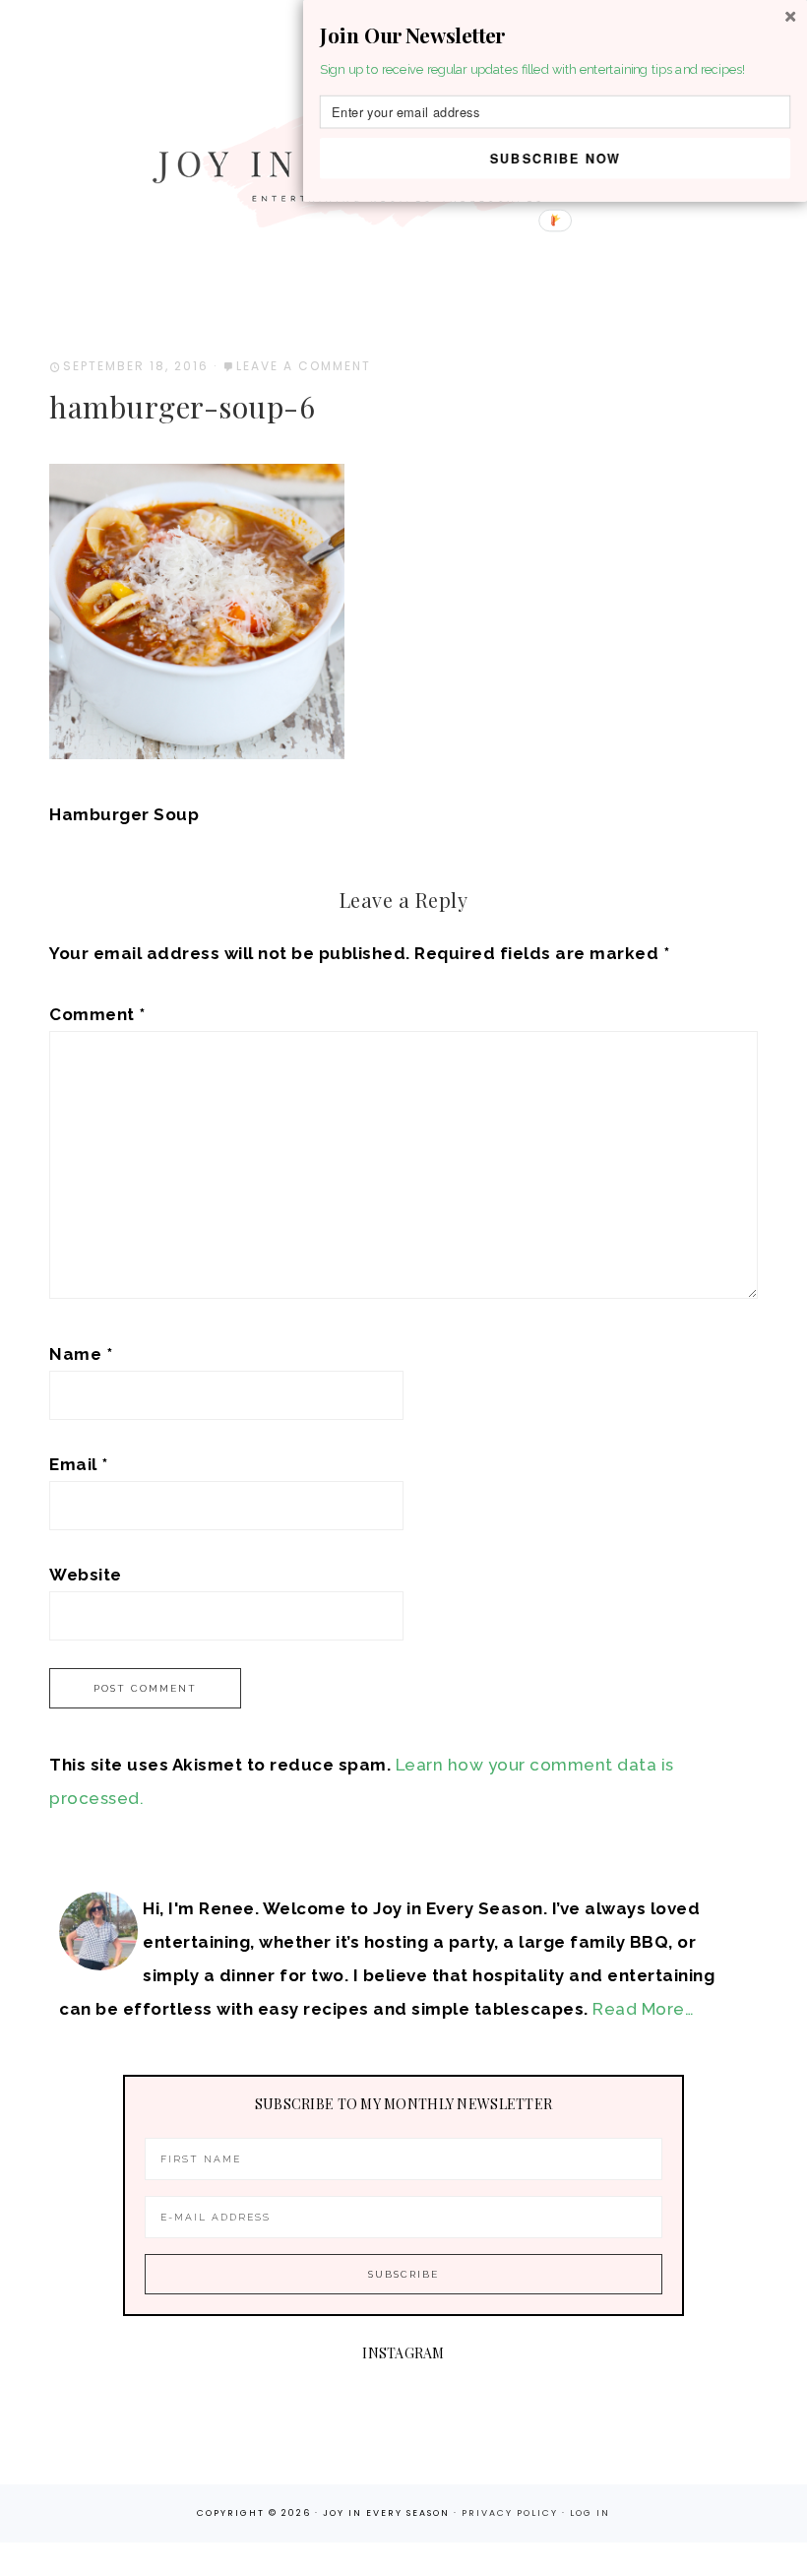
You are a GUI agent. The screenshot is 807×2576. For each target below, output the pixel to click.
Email (79, 1464)
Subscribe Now (556, 158)
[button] (555, 35)
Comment (97, 1014)
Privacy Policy (512, 2513)
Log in (590, 2513)
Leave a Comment (304, 366)
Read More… (643, 2009)
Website (86, 1575)
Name (81, 1354)
